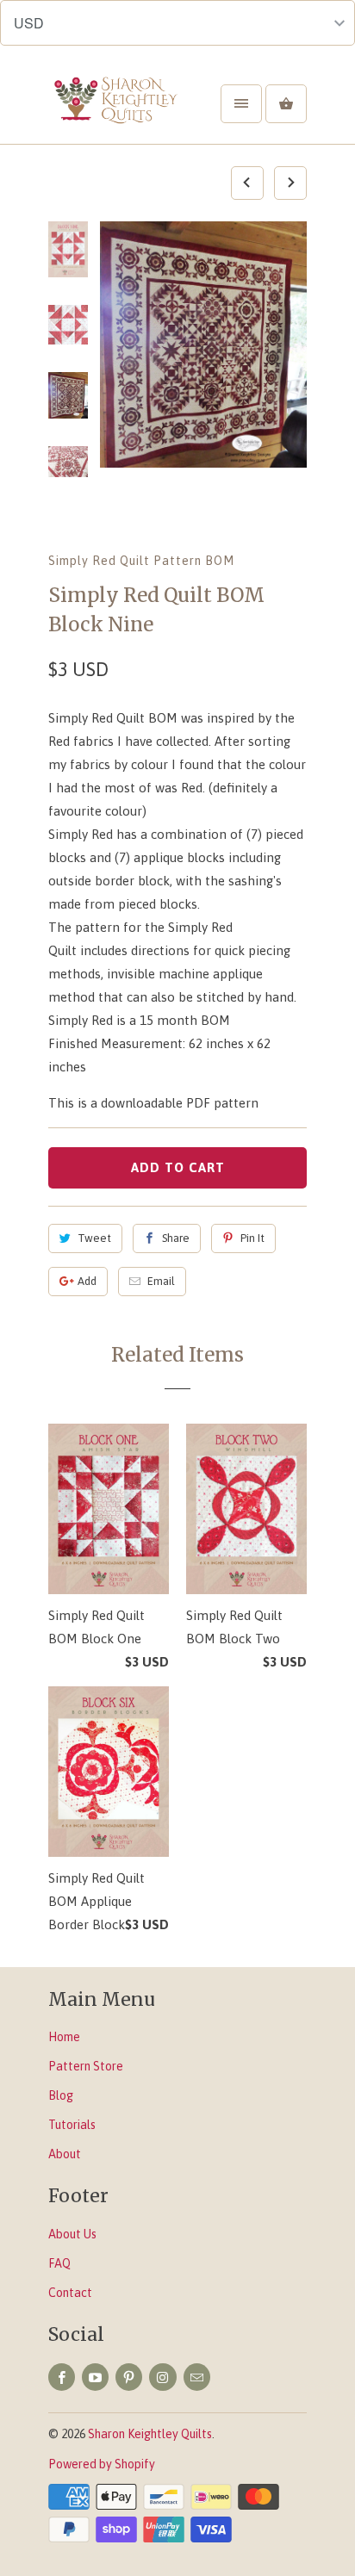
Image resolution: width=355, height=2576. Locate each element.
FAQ (59, 2263)
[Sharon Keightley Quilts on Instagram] (162, 2377)
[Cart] (286, 104)
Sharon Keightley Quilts (150, 2434)
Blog (61, 2095)
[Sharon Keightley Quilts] (117, 110)
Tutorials (72, 2125)
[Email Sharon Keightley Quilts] (197, 2377)
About (65, 2154)
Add (87, 1281)
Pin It (252, 1238)
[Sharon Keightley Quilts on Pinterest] (129, 2377)
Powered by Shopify (102, 2464)
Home (64, 2037)
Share (176, 1238)
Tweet (94, 1238)
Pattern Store (86, 2066)
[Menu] (241, 104)
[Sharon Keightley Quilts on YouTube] (95, 2377)
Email (161, 1281)
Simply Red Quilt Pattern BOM (141, 561)
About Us (72, 2234)
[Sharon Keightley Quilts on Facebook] (62, 2377)
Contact (70, 2293)
